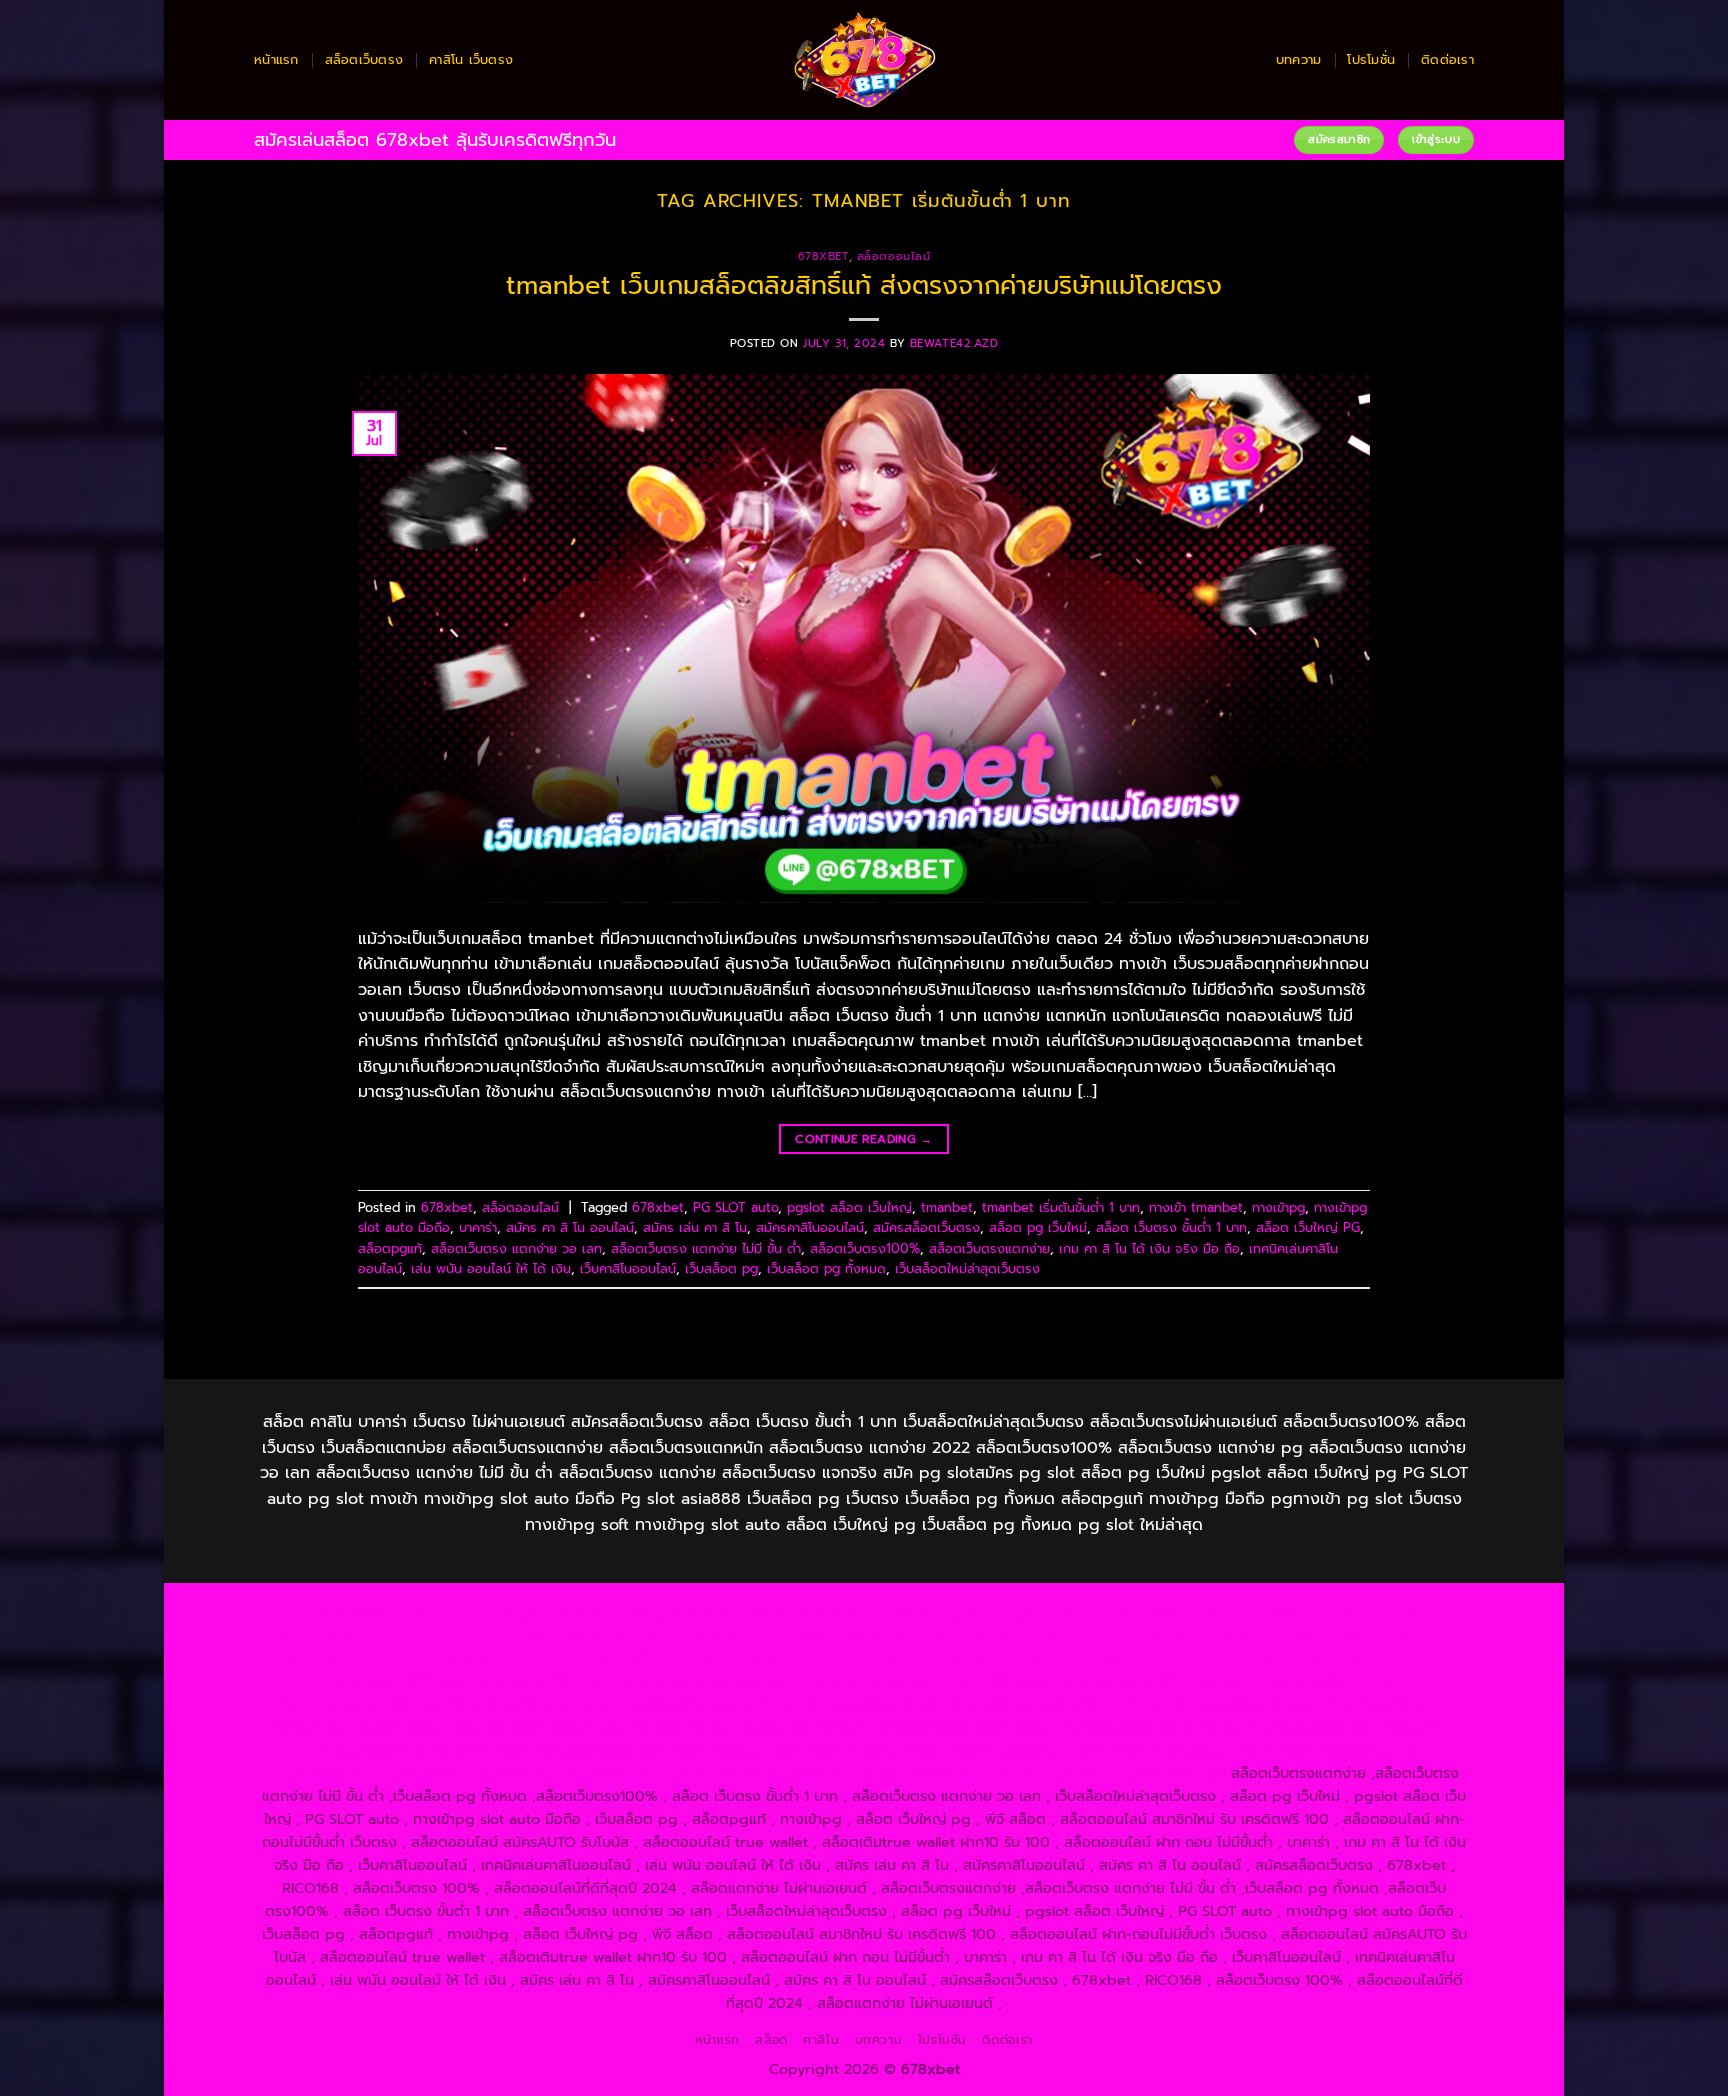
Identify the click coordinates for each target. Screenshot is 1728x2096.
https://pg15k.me (1358, 1612)
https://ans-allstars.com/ (1358, 1658)
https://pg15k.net (588, 1635)
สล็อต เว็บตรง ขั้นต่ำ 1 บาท (1171, 1227)
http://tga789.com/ (490, 1658)
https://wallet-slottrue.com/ (554, 1773)
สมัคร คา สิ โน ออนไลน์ (570, 1227)
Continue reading (864, 1139)
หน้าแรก (276, 59)
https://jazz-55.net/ (615, 1727)
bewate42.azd (954, 343)
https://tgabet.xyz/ (352, 1658)
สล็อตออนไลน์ (894, 256)
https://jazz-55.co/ (334, 1727)
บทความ (1299, 59)
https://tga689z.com (383, 1612)
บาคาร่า (478, 1227)
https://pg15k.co (466, 1635)
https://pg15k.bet (1233, 1612)
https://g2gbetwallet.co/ (575, 1750)
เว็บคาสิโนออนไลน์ (628, 1268)
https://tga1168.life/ (914, 1658)
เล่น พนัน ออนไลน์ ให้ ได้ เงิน (491, 1268)
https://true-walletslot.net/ (746, 1773)
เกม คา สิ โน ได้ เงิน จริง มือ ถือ (1149, 1248)
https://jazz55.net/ (510, 1704)
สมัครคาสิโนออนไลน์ (810, 1227)
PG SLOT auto (735, 1207)
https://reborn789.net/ (1135, 1681)
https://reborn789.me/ (361, 1704)
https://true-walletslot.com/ (938, 1773)
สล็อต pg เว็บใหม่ (1038, 1227)
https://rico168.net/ (398, 1681)
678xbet (823, 256)
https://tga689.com (733, 1750)
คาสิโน (821, 2040)
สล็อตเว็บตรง (364, 59)
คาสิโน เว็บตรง (471, 59)
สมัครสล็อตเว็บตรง (926, 1227)
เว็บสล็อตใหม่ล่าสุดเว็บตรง (967, 1268)
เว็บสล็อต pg (721, 1268)
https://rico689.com (803, 1612)
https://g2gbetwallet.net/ (1287, 1727)
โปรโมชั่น (1371, 59)
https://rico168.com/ (542, 1681)
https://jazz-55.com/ (473, 1727)
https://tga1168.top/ (773, 1658)
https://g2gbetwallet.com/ (1102, 1727)
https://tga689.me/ (873, 1750)
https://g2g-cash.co (1098, 1612)
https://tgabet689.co (1347, 1750)
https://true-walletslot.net (1309, 1681)
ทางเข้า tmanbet (1196, 1207)
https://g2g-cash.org (951, 1612)
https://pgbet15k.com (728, 1635)
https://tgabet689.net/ (1189, 1750)
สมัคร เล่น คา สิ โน (695, 1227)
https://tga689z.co (524, 1612)
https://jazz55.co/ (748, 1727)
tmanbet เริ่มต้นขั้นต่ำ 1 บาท (1061, 1207)
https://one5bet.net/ (690, 1681)
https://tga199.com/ (981, 1681)
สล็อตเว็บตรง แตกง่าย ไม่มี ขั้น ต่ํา (706, 1248)
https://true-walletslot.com (1220, 1704)
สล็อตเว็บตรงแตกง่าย (989, 1248)
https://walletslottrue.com (667, 1704)
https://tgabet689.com (1024, 1750)
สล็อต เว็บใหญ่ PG (1308, 1227)
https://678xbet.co (1203, 1658)
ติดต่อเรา (1447, 59)
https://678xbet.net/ (1059, 1658)
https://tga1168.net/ (630, 1658)
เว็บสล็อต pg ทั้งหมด (826, 1268)
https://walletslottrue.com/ (362, 1773)
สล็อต (771, 2040)
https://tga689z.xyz (661, 1612)
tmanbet (947, 1207)
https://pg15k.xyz (344, 1635)
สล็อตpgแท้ (390, 1248)
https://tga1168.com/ (1371, 1635)
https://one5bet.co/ (837, 1681)
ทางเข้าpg (1278, 1207)
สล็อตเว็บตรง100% (865, 1248)
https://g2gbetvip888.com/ (910, 1727)
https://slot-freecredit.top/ (1132, 1773)
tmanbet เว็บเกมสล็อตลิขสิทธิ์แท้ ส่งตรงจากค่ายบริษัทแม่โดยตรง (864, 285)
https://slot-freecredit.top (1033, 1704)
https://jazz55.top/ (1381, 1704)
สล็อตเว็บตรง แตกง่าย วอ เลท (516, 1248)
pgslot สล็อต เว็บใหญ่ (849, 1207)
